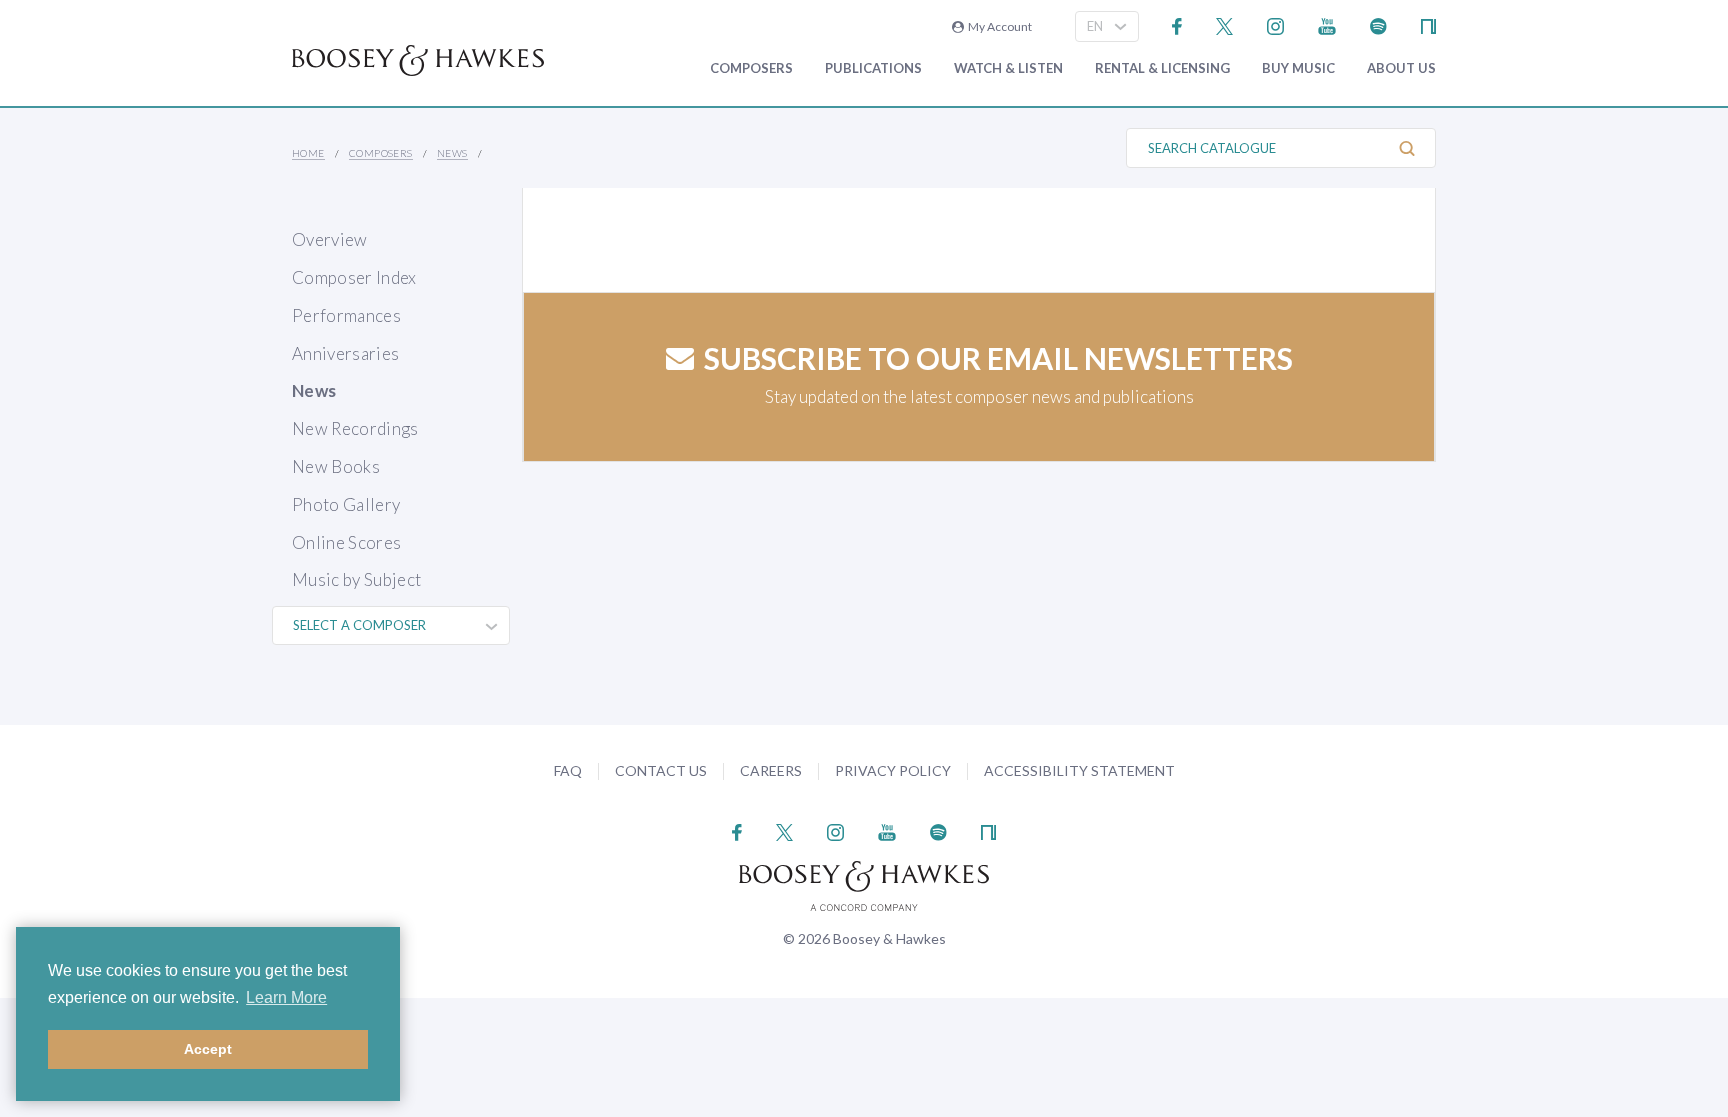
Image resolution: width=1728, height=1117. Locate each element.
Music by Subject (356, 579)
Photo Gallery (346, 504)
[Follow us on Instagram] (1275, 24)
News (452, 153)
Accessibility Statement (1079, 770)
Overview (330, 239)
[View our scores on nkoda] (1428, 24)
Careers (771, 770)
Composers (751, 68)
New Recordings (355, 428)
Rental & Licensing (1162, 68)
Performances (346, 315)
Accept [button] (208, 1049)
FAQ (568, 770)
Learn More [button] (286, 997)
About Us (1401, 68)
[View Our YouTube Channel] (1327, 24)
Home (308, 153)
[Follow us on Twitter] (1224, 24)
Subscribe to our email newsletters (998, 358)
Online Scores (346, 542)
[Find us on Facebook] (1177, 24)
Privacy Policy (893, 770)
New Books (336, 466)
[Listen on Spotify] (1378, 24)
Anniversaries (345, 353)
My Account (998, 26)
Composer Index (354, 277)
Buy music (1298, 68)
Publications (873, 68)
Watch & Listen (1008, 68)
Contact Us (661, 770)
